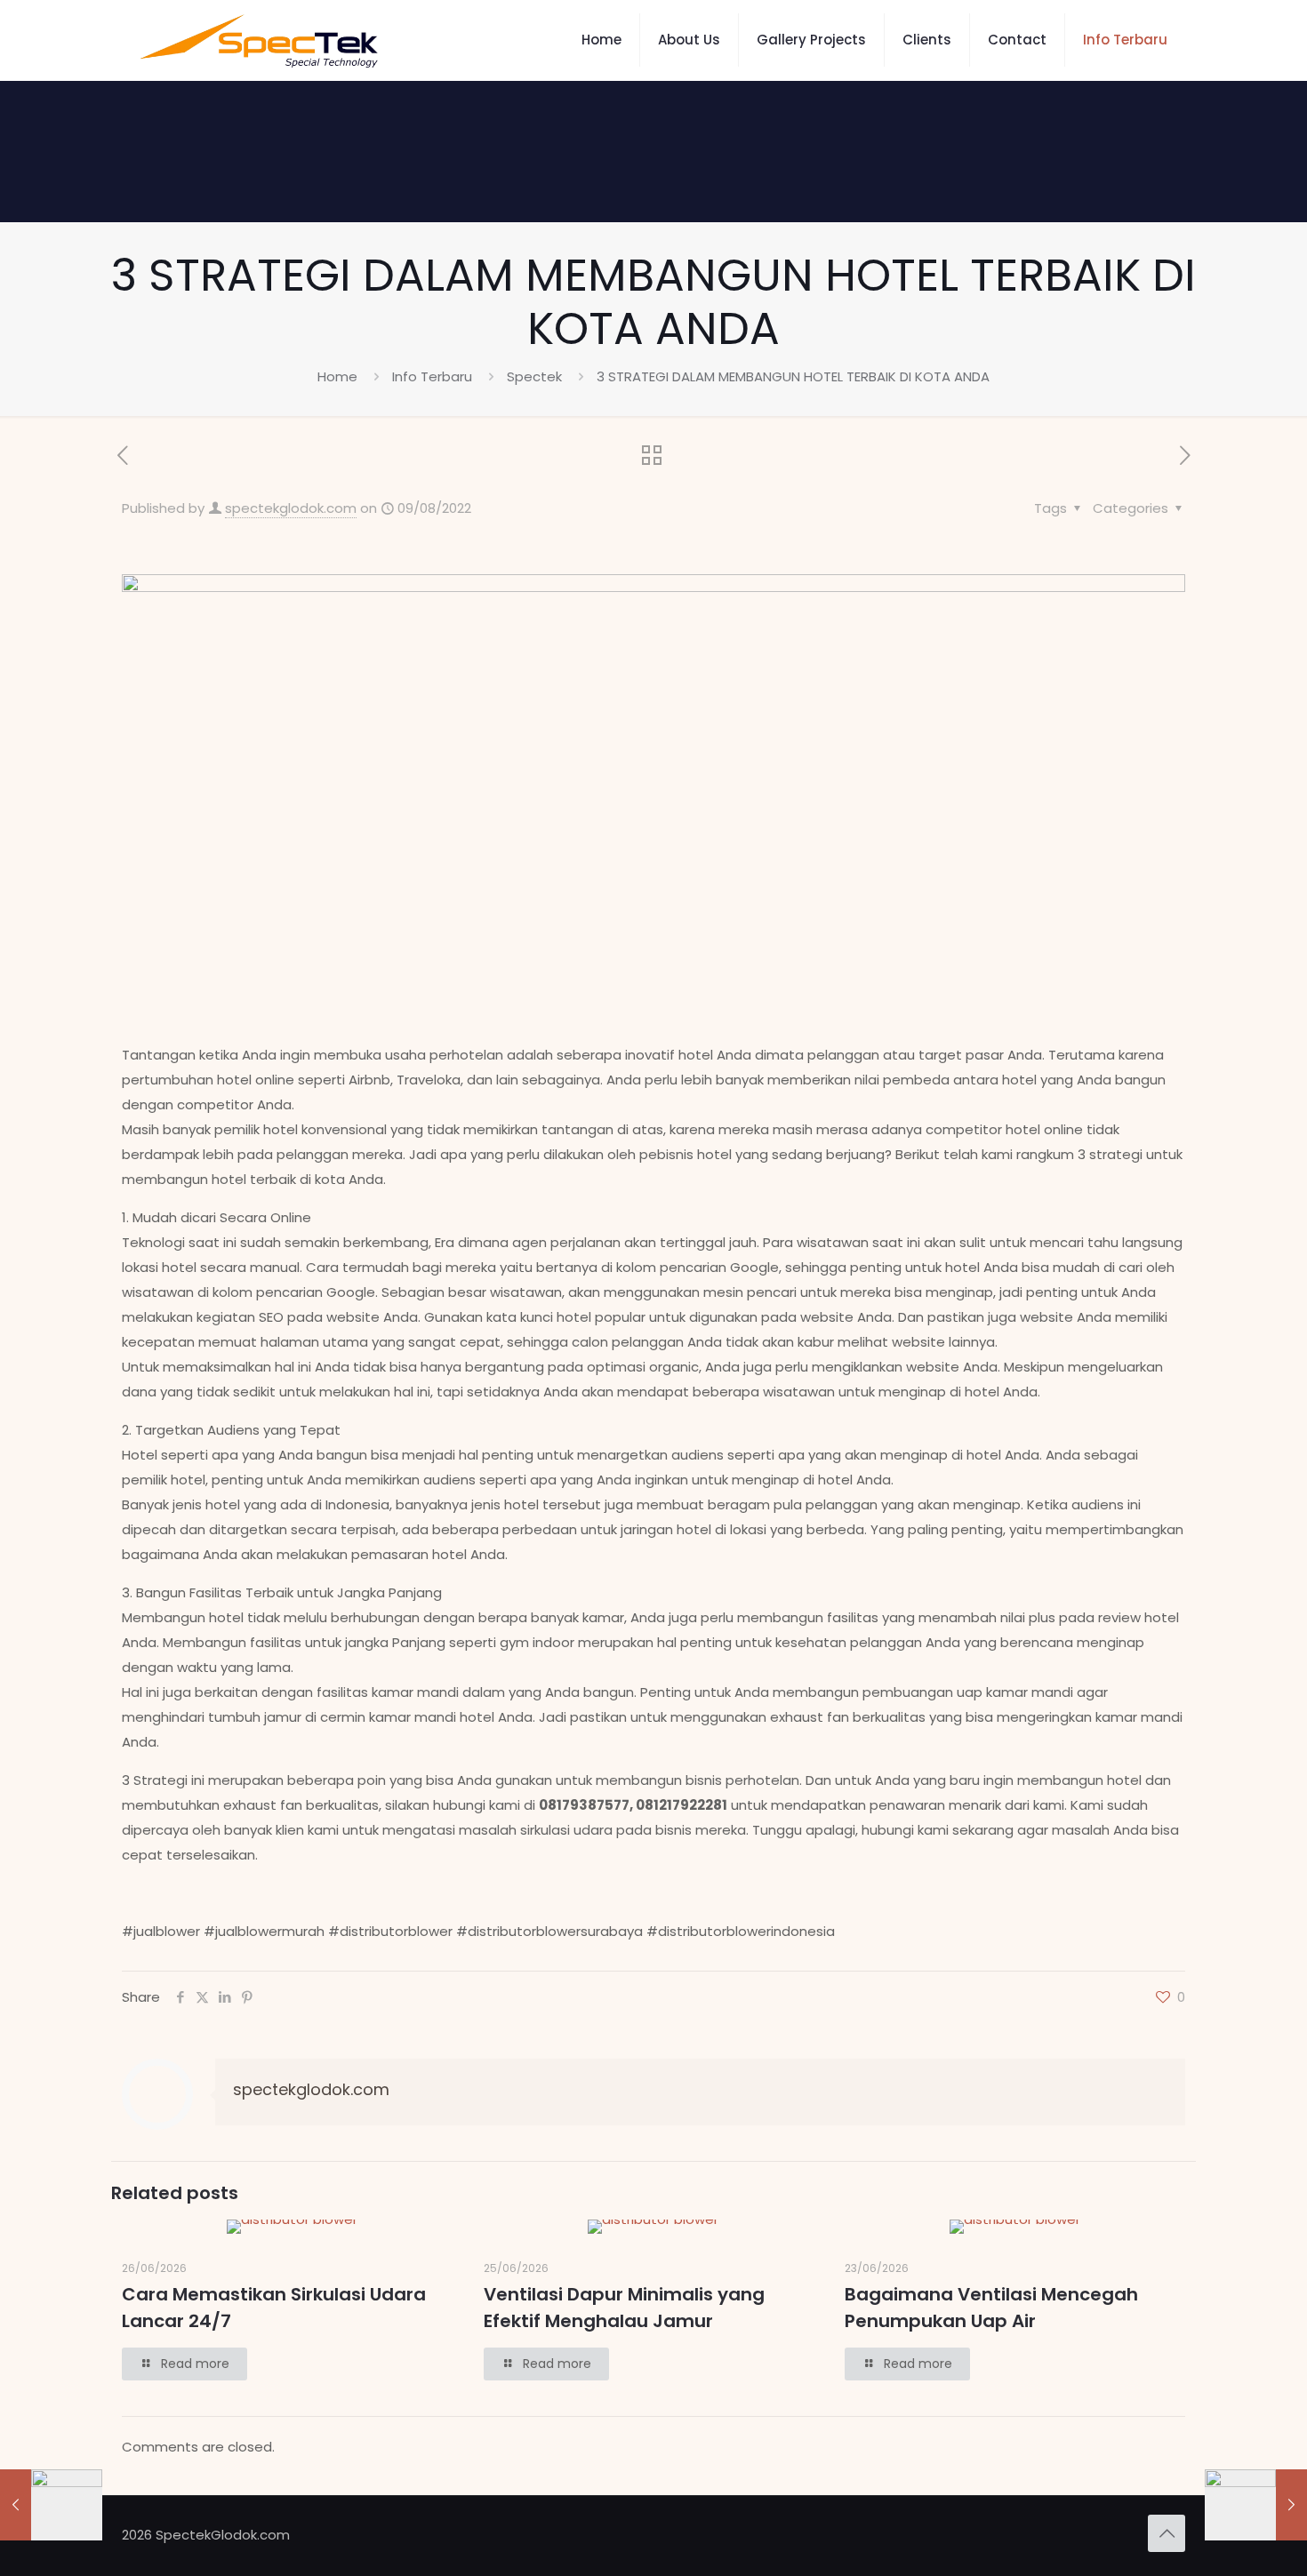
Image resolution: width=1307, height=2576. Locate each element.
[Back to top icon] (1167, 2533)
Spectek (534, 376)
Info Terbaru (432, 376)
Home (337, 376)
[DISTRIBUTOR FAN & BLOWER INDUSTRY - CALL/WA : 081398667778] (259, 40)
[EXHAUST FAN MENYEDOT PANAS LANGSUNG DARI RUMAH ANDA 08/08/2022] (51, 2505)
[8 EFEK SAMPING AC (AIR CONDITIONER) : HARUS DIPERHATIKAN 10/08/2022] (1256, 2505)
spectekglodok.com (291, 508)
